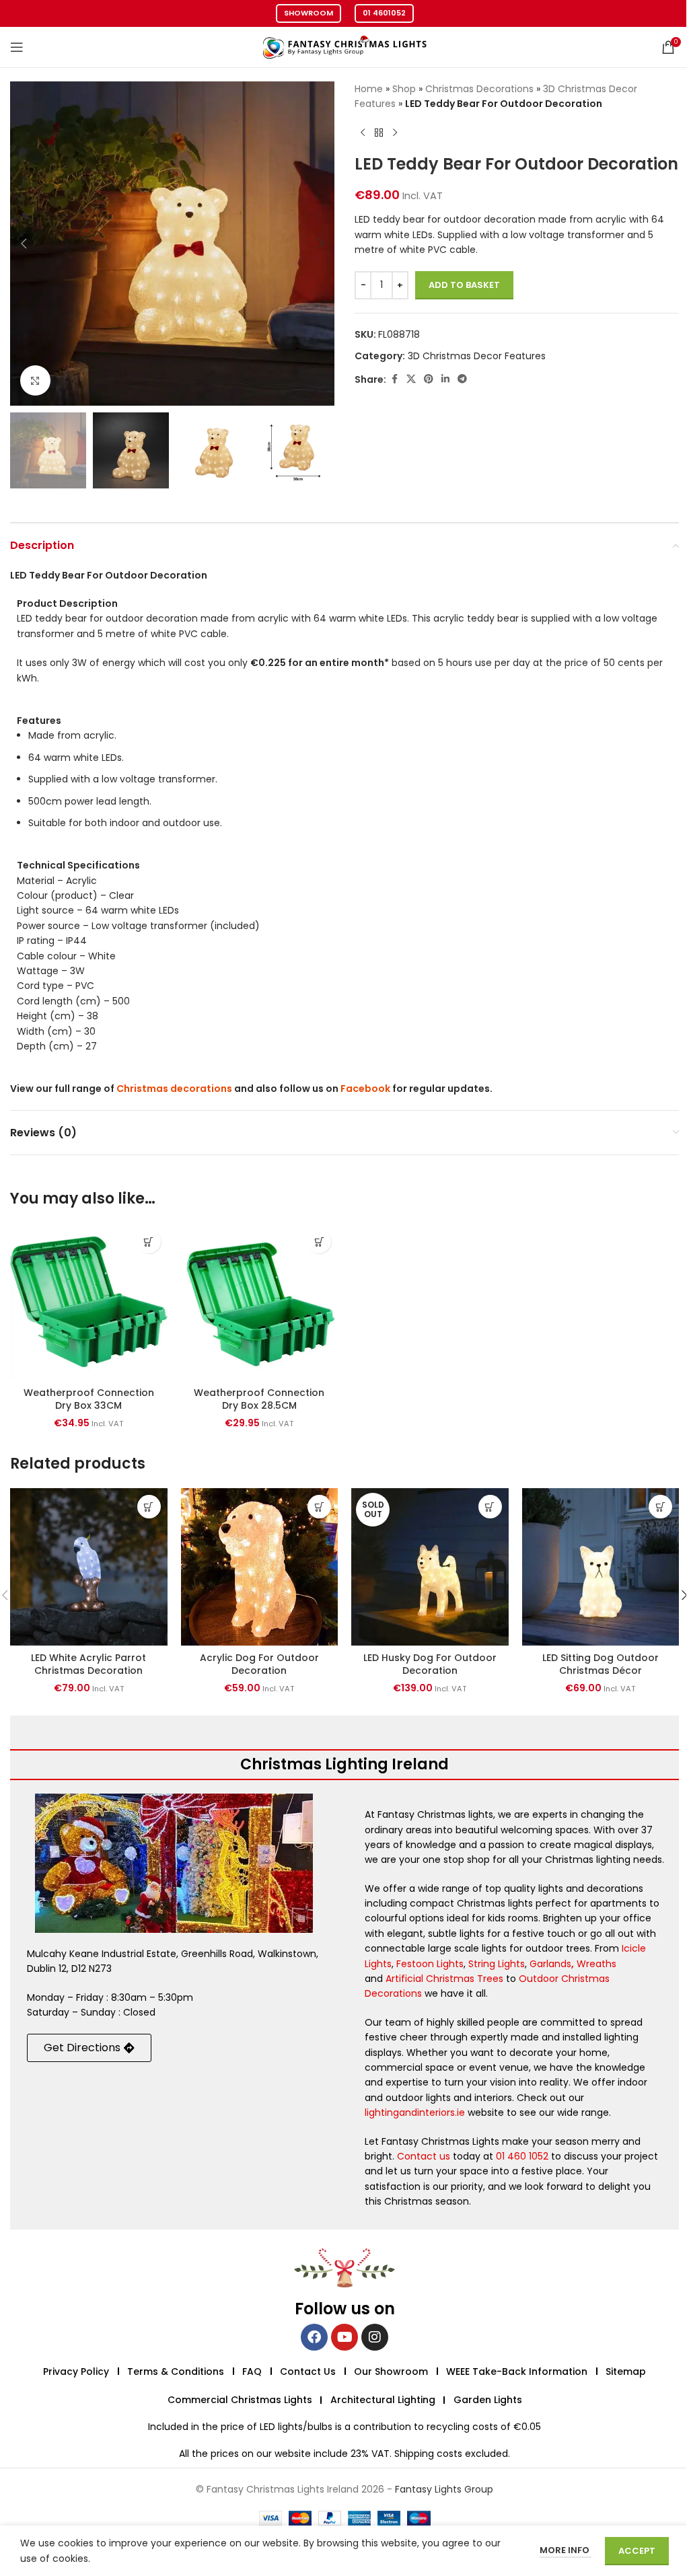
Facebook (365, 1089)
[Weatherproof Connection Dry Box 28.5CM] (260, 1302)
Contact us (424, 2156)
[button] (24, 244)
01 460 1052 (522, 2156)
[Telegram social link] (462, 379)
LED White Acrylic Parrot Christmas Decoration (88, 1664)
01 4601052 (384, 13)
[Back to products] (379, 133)
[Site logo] (344, 46)
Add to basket (464, 285)
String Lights (497, 1964)
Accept (637, 2551)
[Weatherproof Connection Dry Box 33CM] (89, 1302)
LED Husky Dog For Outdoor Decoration (430, 1664)
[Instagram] (375, 2337)
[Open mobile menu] (17, 47)
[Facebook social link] (394, 379)
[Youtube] (344, 2337)
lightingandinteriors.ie (415, 2112)
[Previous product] (363, 133)
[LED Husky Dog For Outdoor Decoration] (430, 1567)
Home (369, 89)
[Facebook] (314, 2337)
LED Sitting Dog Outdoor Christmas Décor (601, 1664)
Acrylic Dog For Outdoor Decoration (259, 1664)
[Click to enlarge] (35, 380)
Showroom (309, 13)
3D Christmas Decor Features (477, 356)
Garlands (550, 1964)
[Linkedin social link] (445, 379)
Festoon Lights (430, 1964)
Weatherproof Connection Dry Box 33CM (89, 1399)
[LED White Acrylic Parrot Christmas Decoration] (89, 1567)
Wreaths (596, 1964)
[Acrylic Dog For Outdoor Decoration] (260, 1567)
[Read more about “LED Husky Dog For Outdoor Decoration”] (490, 1507)
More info (566, 2550)
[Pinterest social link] (429, 379)
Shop (404, 89)
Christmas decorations (174, 1089)
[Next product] (395, 133)
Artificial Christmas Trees (444, 1979)
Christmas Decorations (479, 89)
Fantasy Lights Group (444, 2489)
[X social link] (411, 379)
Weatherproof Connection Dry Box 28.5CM (259, 1399)
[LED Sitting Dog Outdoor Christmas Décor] (601, 1567)
